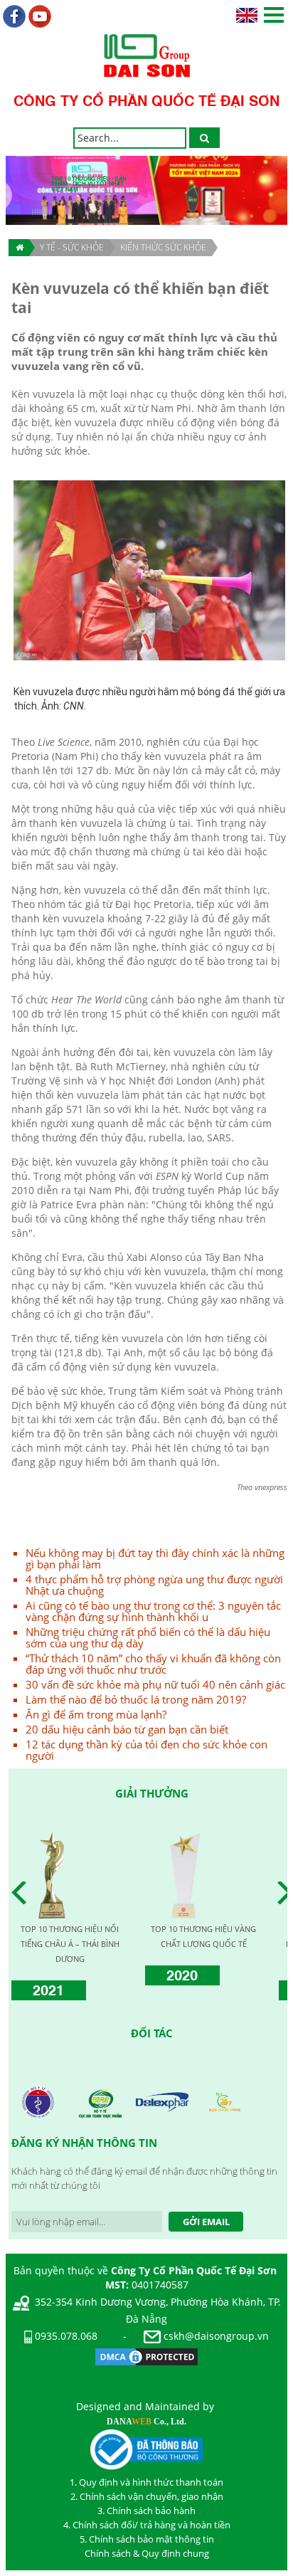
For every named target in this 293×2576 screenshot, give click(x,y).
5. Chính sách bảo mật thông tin (147, 2539)
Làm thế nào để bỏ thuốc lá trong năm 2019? (136, 1699)
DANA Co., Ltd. (146, 2422)
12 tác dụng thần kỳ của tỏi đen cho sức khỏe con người (146, 1750)
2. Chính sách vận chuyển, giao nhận (147, 2496)
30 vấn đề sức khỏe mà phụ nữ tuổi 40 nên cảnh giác (155, 1684)
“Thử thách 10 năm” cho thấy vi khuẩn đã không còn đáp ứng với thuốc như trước (153, 1664)
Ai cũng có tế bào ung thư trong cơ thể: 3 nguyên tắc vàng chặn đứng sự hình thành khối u (153, 1611)
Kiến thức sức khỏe (163, 247)
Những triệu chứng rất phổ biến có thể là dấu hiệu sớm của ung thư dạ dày (148, 1637)
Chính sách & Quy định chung (147, 2553)
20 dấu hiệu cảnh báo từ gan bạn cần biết (127, 1729)
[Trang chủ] (19, 248)
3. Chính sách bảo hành (146, 2511)
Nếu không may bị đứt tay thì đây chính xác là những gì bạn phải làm (155, 1558)
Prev (23, 1893)
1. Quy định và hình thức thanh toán (146, 2482)
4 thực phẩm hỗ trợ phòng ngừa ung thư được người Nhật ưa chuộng (154, 1585)
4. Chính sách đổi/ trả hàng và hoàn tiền (147, 2525)
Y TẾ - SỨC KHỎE (72, 247)
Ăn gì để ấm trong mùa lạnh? (96, 1714)
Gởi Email (206, 2222)
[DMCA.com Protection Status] (146, 2356)
